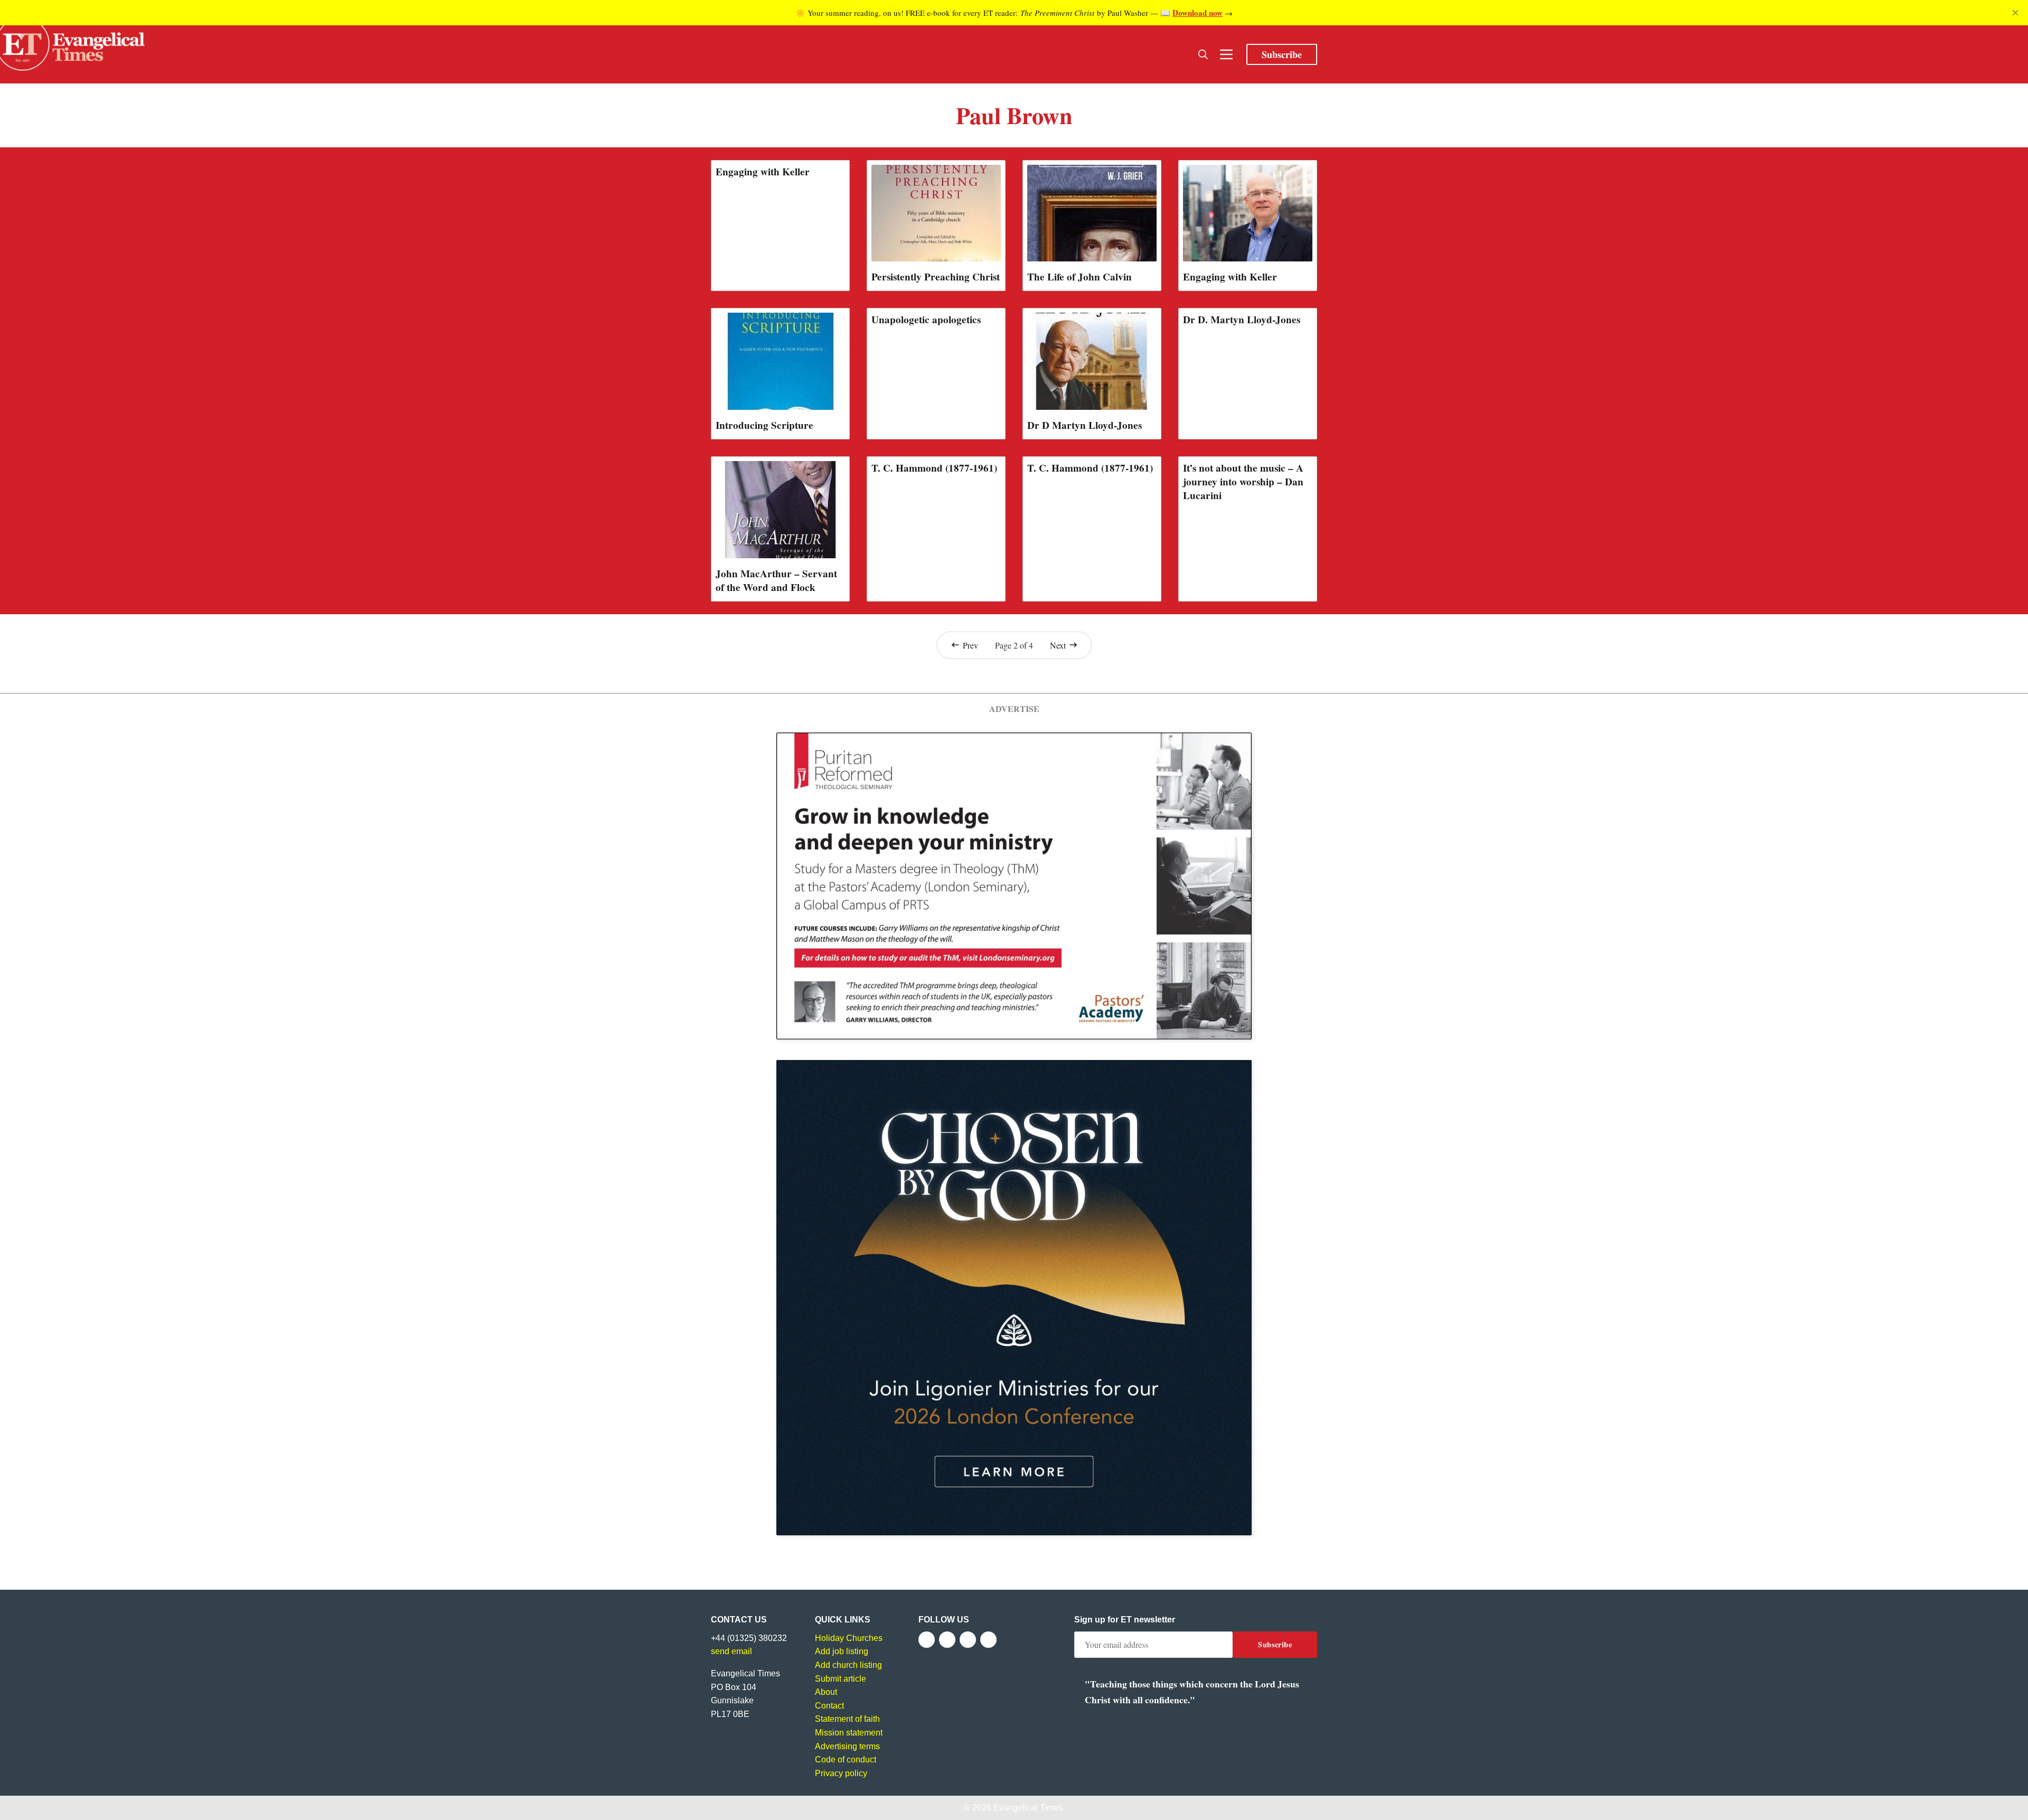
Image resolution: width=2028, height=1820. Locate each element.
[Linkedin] (988, 1640)
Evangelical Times (1028, 1808)
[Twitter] (947, 1640)
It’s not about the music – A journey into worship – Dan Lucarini (1243, 482)
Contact (829, 1706)
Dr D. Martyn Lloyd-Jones (1242, 320)
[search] (1203, 54)
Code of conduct (846, 1760)
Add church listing (848, 1665)
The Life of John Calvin (1079, 277)
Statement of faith (847, 1719)
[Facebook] (927, 1640)
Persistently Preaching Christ (936, 277)
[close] (2015, 13)
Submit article (841, 1679)
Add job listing (842, 1651)
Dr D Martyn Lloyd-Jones (1085, 425)
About (826, 1692)
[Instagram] (968, 1640)
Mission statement (849, 1733)
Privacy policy (841, 1773)
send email (731, 1651)
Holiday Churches (849, 1638)
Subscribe (1282, 54)
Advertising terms (847, 1746)
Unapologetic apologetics (926, 320)
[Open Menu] (1226, 54)
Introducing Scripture (764, 425)
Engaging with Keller (763, 172)
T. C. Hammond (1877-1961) (934, 468)
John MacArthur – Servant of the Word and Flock (776, 580)
